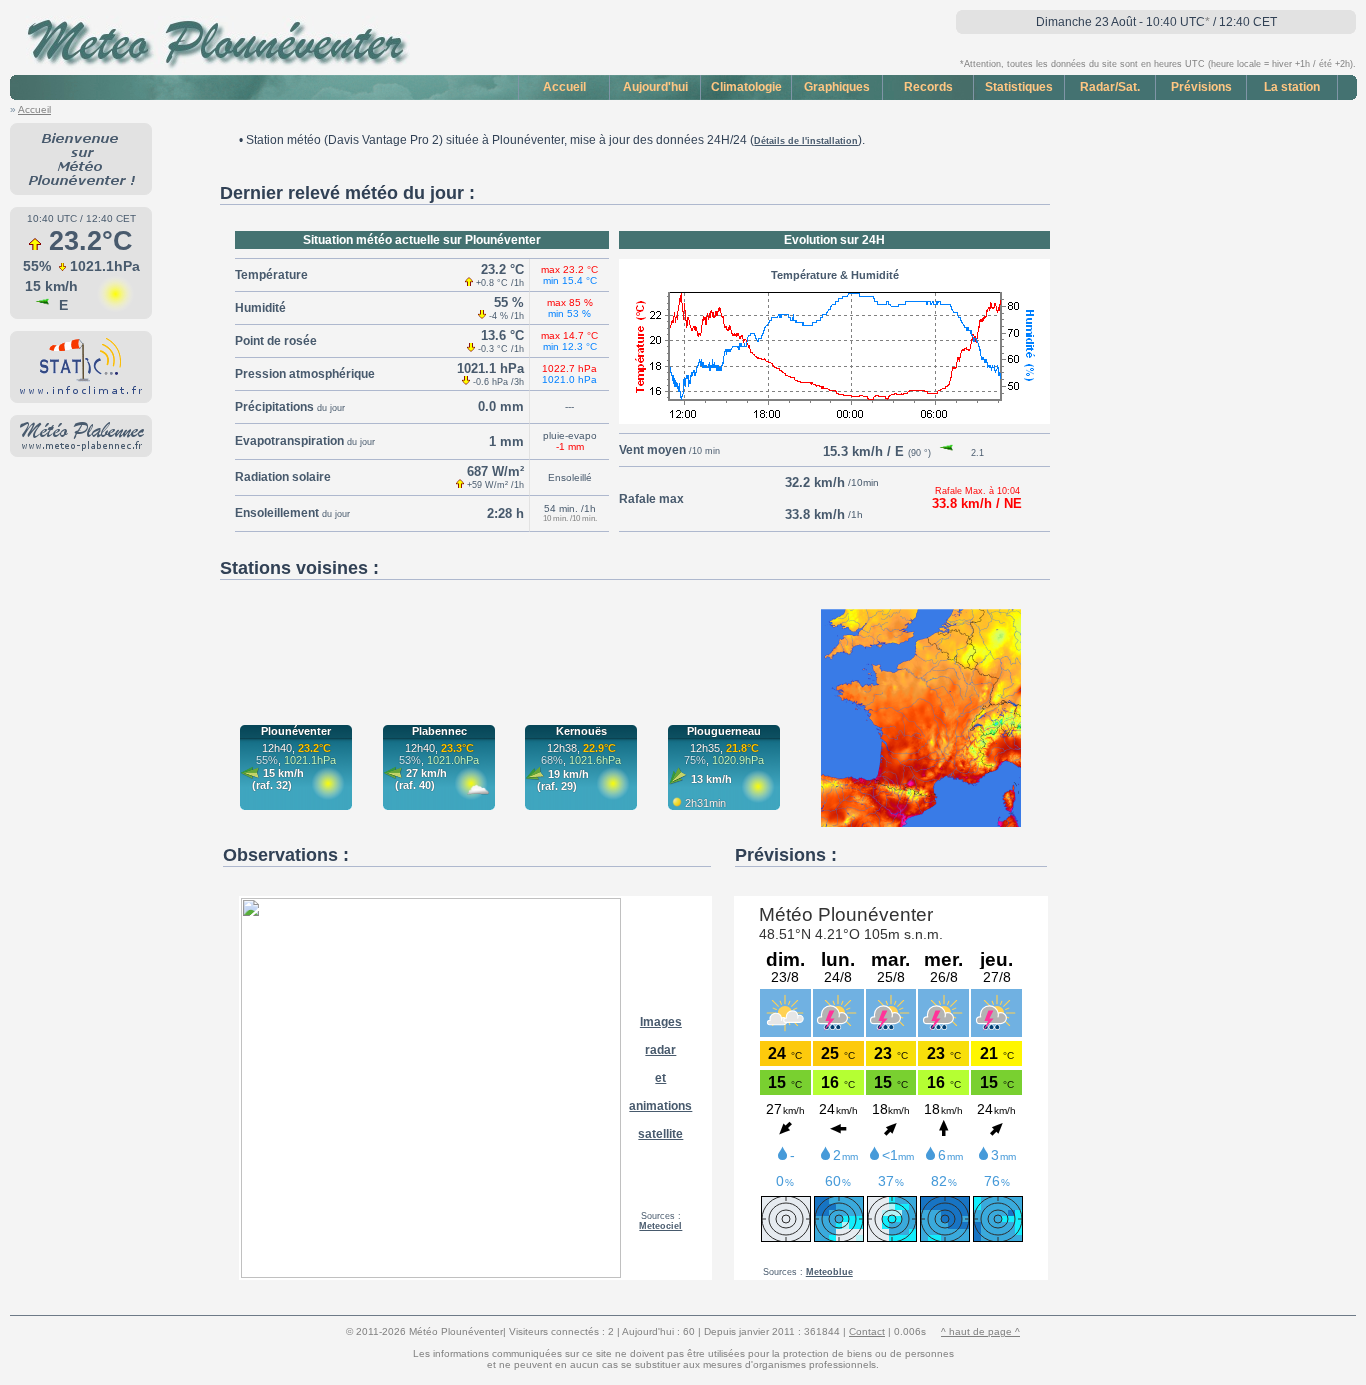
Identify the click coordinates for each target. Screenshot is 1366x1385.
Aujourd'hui (655, 87)
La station (1292, 87)
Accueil (564, 87)
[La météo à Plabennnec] (81, 447)
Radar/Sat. (1110, 87)
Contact (867, 1331)
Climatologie (746, 87)
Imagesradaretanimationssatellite (660, 1078)
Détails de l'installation (806, 141)
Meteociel (660, 1226)
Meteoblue (829, 1272)
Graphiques (837, 87)
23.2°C (91, 241)
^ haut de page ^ (980, 1331)
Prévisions (1201, 87)
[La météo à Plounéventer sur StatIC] (81, 393)
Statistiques (1019, 87)
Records (928, 87)
